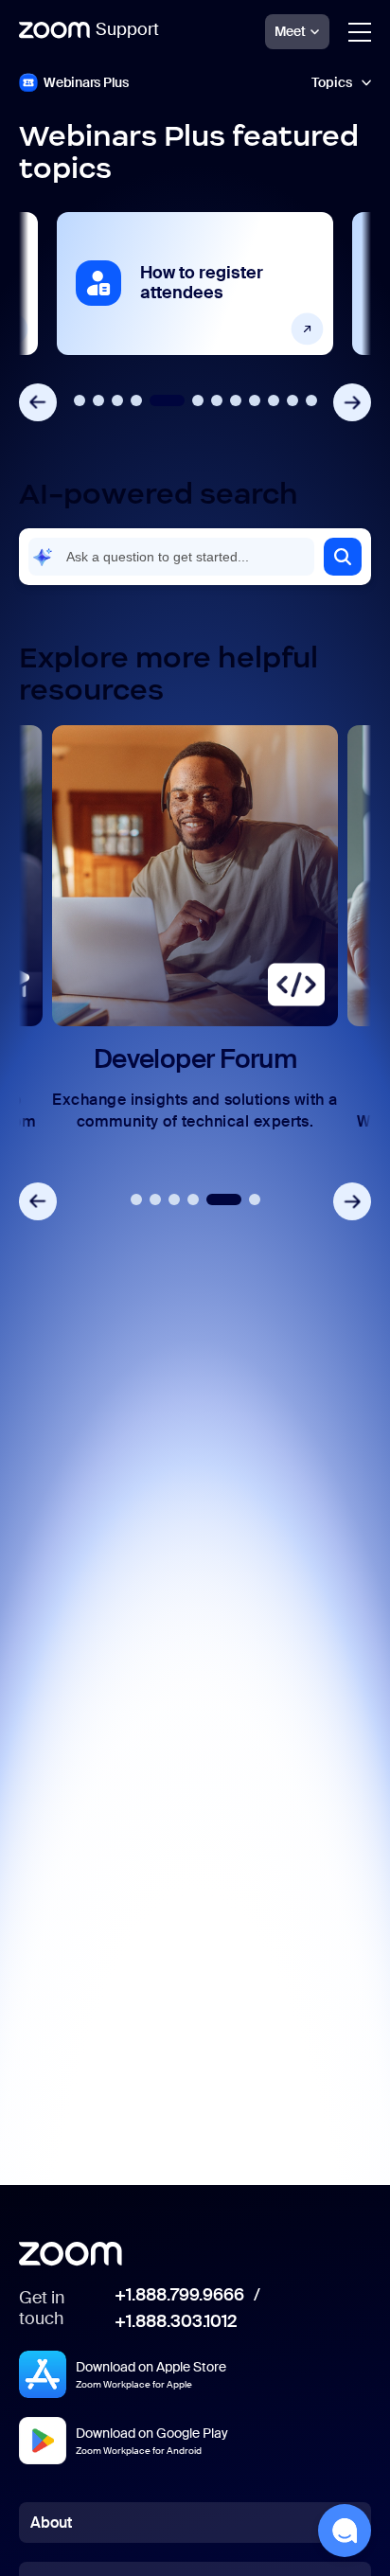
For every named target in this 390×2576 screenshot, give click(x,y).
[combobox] (171, 557)
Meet (290, 31)
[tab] (80, 400)
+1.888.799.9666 (179, 2296)
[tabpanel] (195, 284)
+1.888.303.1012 (176, 2322)
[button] (343, 557)
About (51, 2523)
